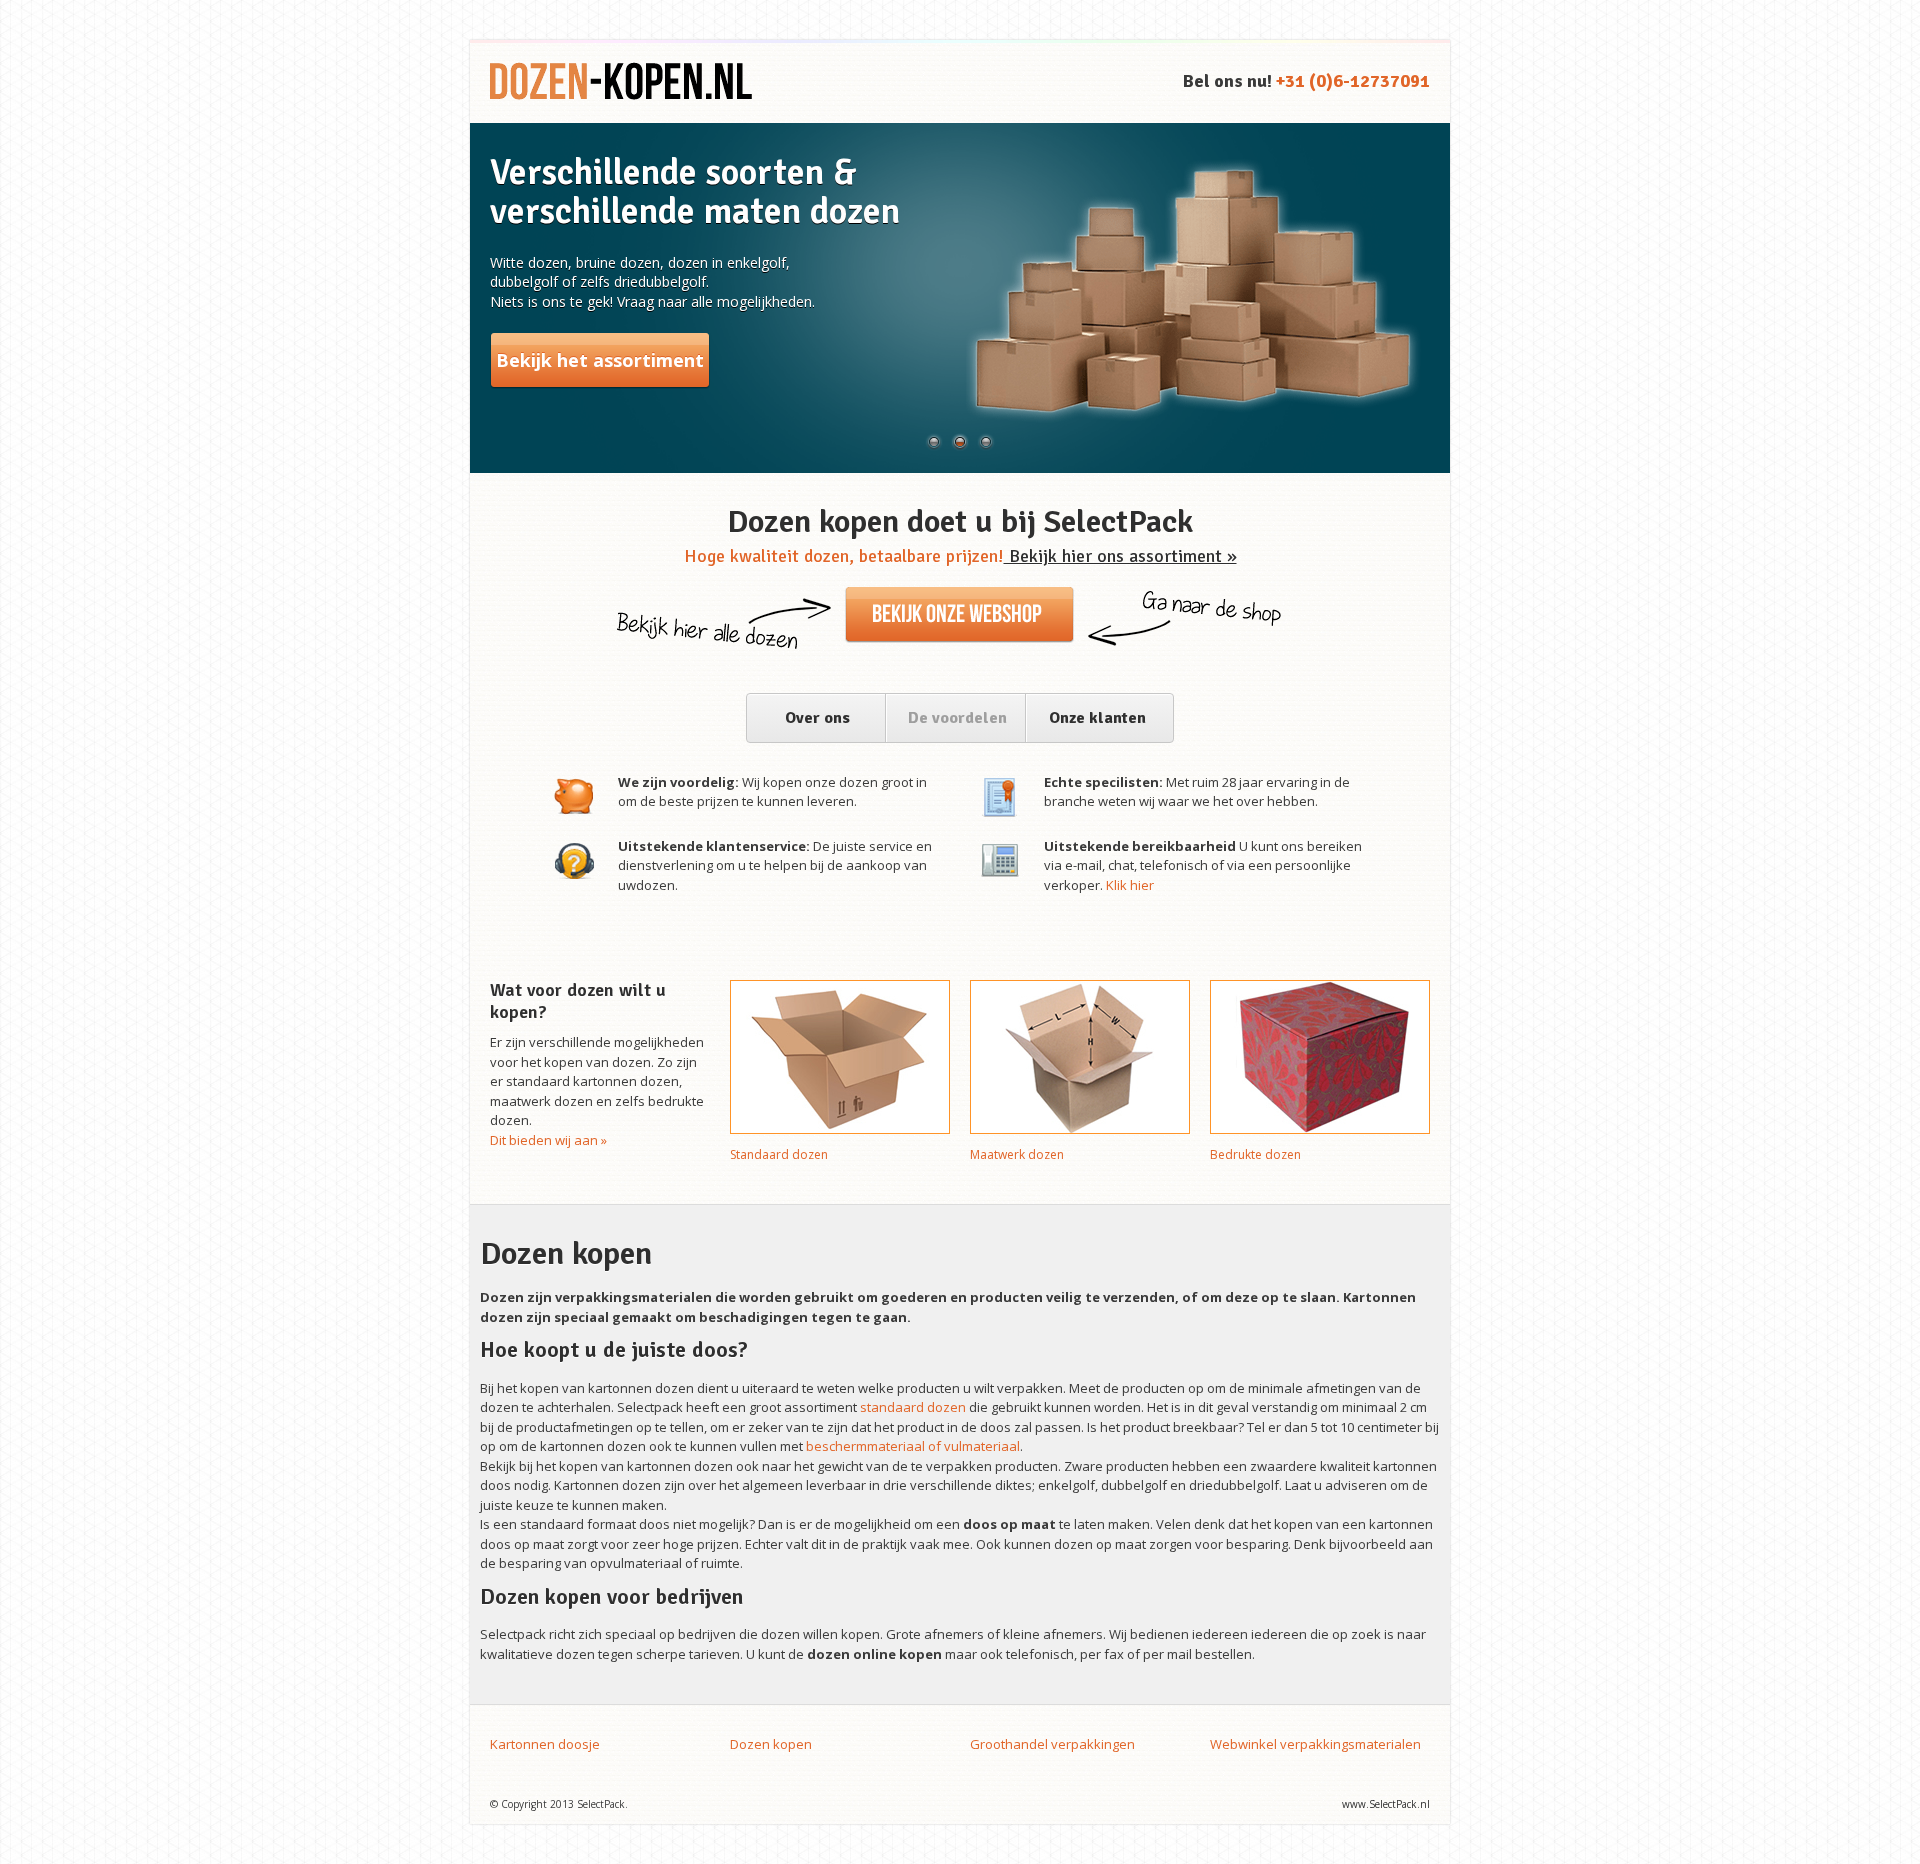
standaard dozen (913, 1407)
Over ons (817, 718)
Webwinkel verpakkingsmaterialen (1315, 1744)
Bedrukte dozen (1255, 1154)
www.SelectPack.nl (1386, 1804)
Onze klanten (1097, 718)
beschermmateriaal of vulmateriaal (913, 1446)
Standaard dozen (779, 1154)
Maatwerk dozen (1017, 1154)
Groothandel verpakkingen (1052, 1744)
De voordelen (957, 718)
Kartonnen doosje (545, 1744)
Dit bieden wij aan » (548, 1140)
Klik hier (1130, 885)
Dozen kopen (771, 1744)
